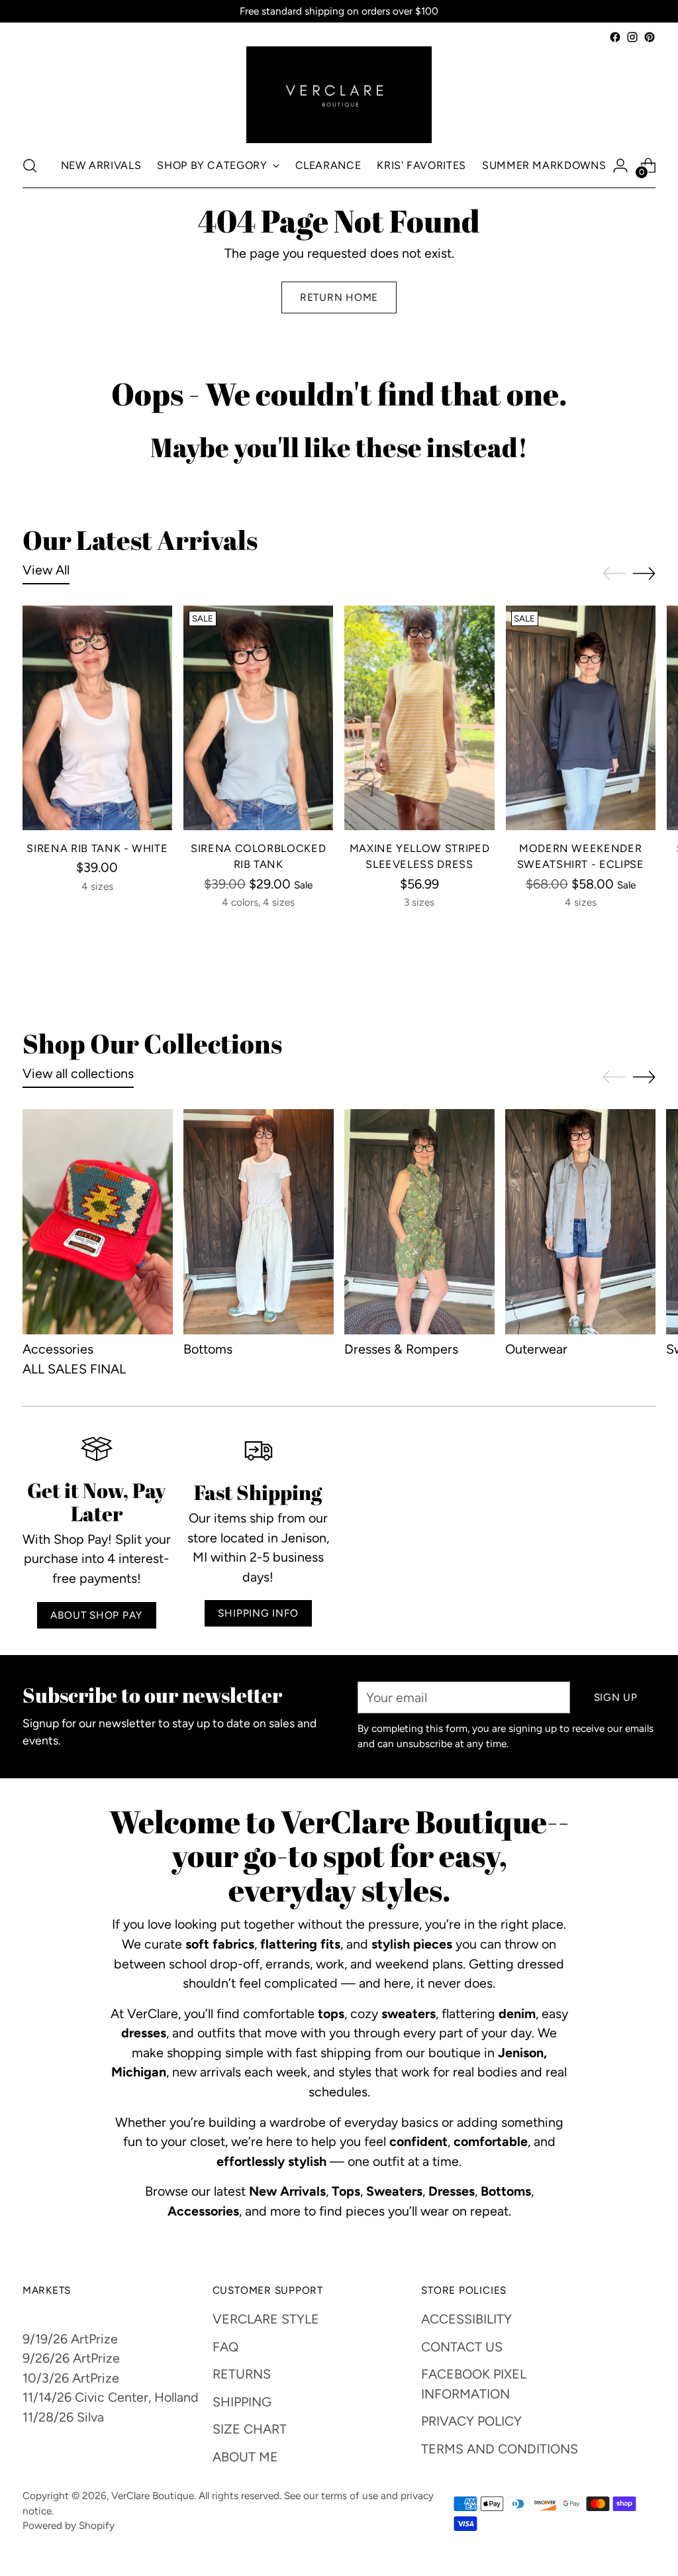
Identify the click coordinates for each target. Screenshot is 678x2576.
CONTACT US (462, 2347)
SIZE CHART (250, 2429)
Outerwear (536, 1349)
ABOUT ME (245, 2457)
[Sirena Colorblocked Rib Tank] (258, 718)
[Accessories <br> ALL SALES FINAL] (98, 1222)
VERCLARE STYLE (266, 2319)
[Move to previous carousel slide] (614, 574)
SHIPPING (242, 2402)
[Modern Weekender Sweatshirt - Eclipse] (581, 718)
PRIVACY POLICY (471, 2421)
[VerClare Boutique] (339, 95)
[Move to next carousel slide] (644, 573)
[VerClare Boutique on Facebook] (615, 37)
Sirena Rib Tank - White (97, 848)
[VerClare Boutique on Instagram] (632, 37)
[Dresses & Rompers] (419, 1222)
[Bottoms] (259, 1222)
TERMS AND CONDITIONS (500, 2449)
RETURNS (242, 2374)
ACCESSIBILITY (466, 2319)
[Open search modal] (30, 166)
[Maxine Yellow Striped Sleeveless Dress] (419, 718)
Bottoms (208, 1349)
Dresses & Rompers (401, 1349)
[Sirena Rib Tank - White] (97, 718)
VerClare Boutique (153, 2495)
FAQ (225, 2347)
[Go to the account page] (620, 166)
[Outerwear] (580, 1222)
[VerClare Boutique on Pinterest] (650, 37)
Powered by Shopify (69, 2525)
